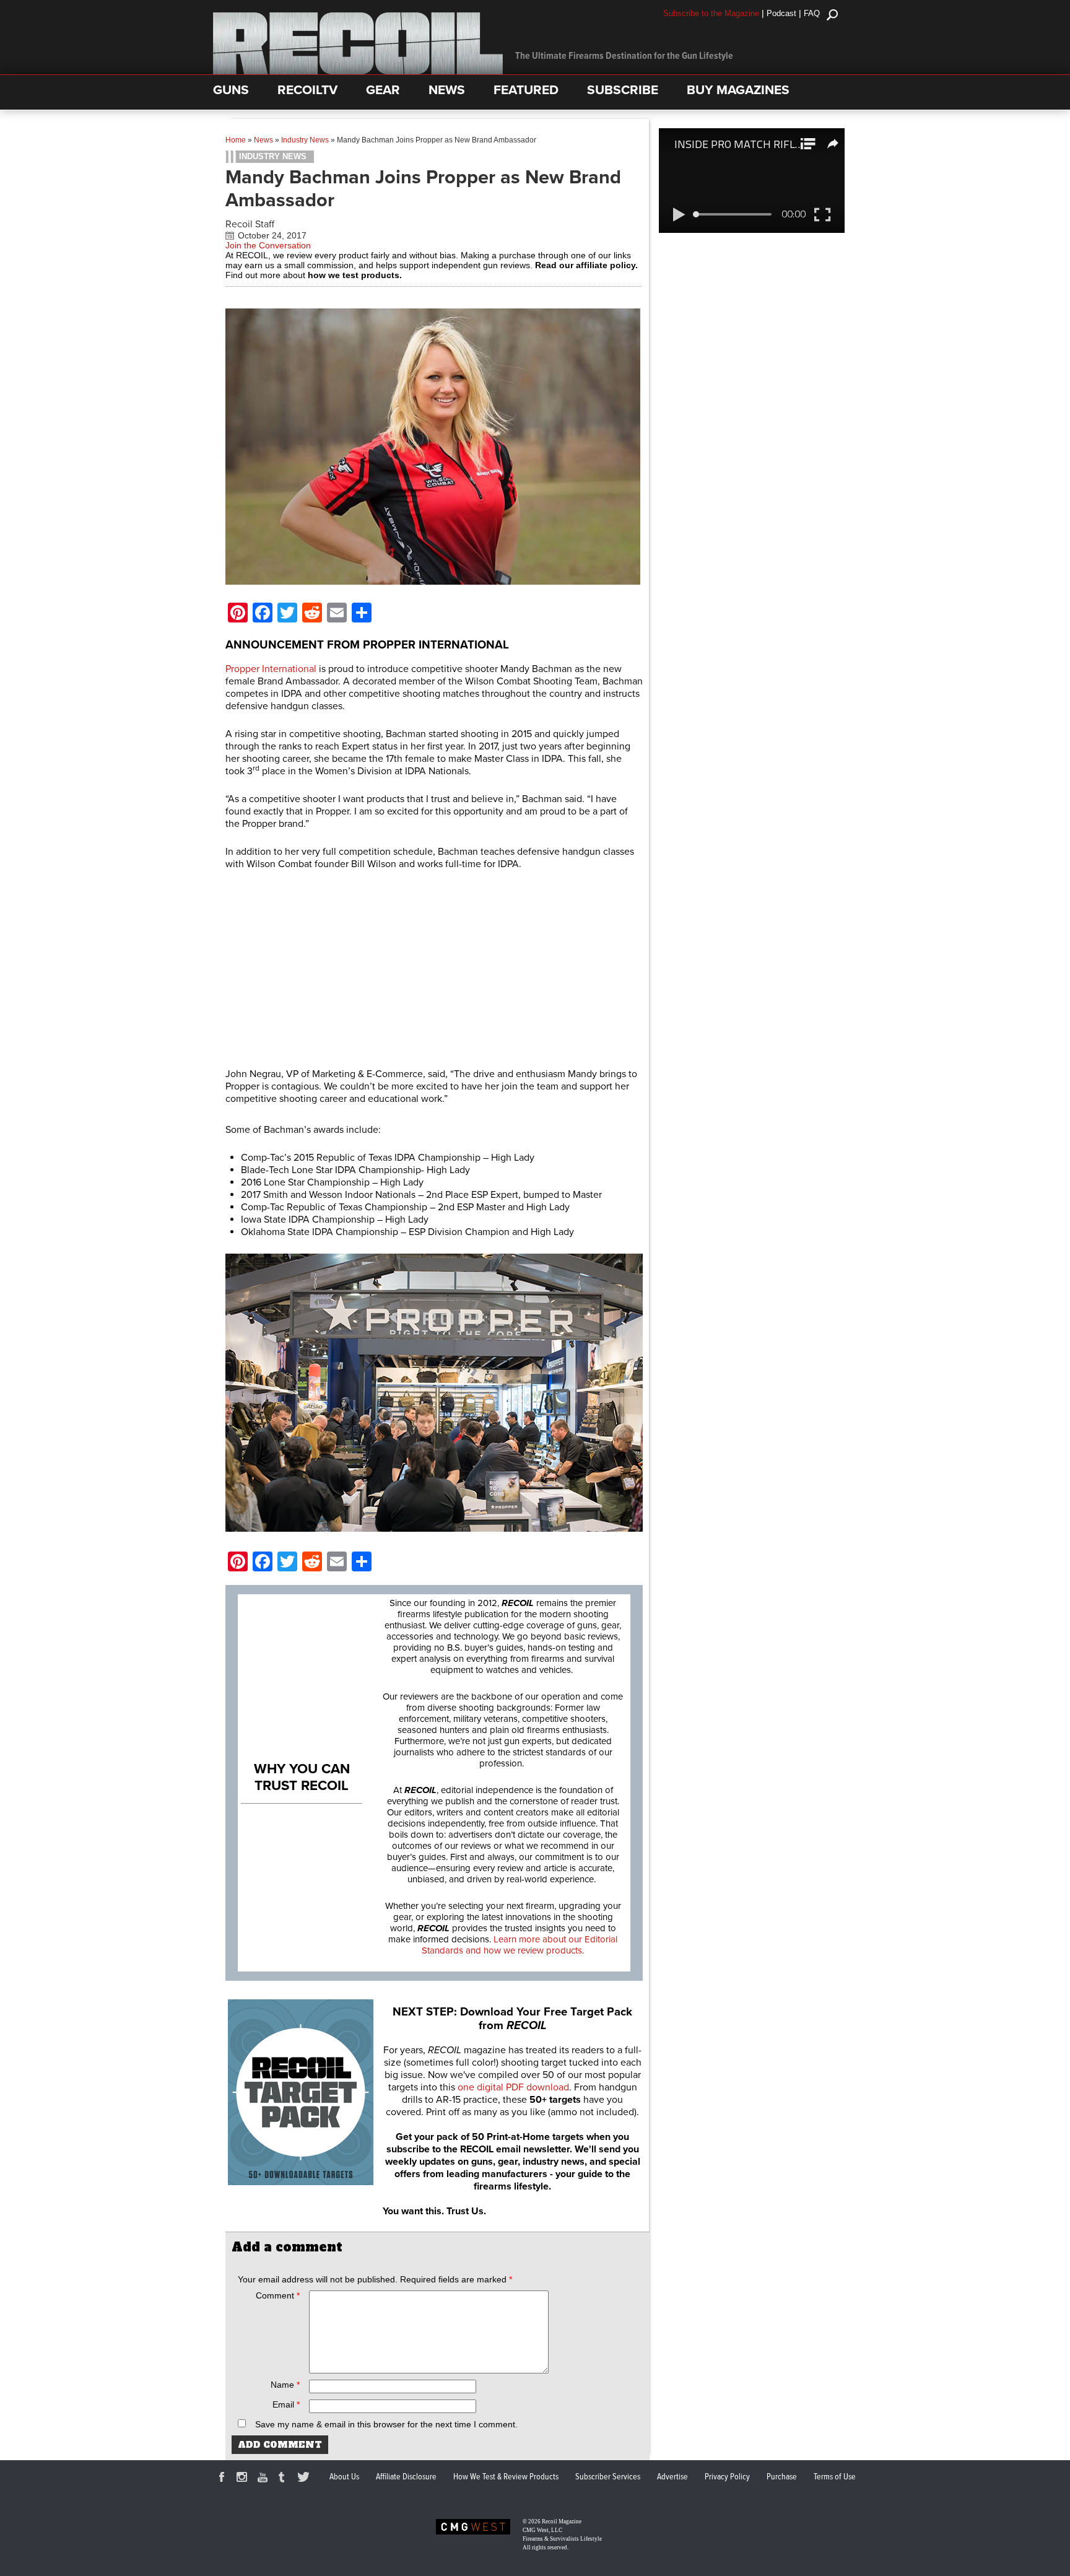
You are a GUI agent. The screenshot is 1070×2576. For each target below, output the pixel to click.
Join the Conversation (268, 245)
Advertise (672, 2477)
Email (286, 2404)
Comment (278, 2295)
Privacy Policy (727, 2477)
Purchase (782, 2477)
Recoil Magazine (562, 2521)
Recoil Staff (250, 224)
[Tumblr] (285, 2479)
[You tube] (264, 2479)
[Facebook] (224, 2479)
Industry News (305, 140)
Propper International (271, 669)
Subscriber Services (608, 2477)
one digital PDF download (513, 2087)
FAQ (812, 13)
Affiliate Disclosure (406, 2477)
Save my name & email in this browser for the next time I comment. (386, 2424)
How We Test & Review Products (506, 2477)
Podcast (781, 13)
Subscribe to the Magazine (711, 13)
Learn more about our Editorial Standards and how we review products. (520, 1945)
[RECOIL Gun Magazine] (358, 71)
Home (236, 140)
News (263, 140)
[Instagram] (244, 2479)
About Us (344, 2477)
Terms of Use (835, 2477)
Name (285, 2385)
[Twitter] (305, 2479)
